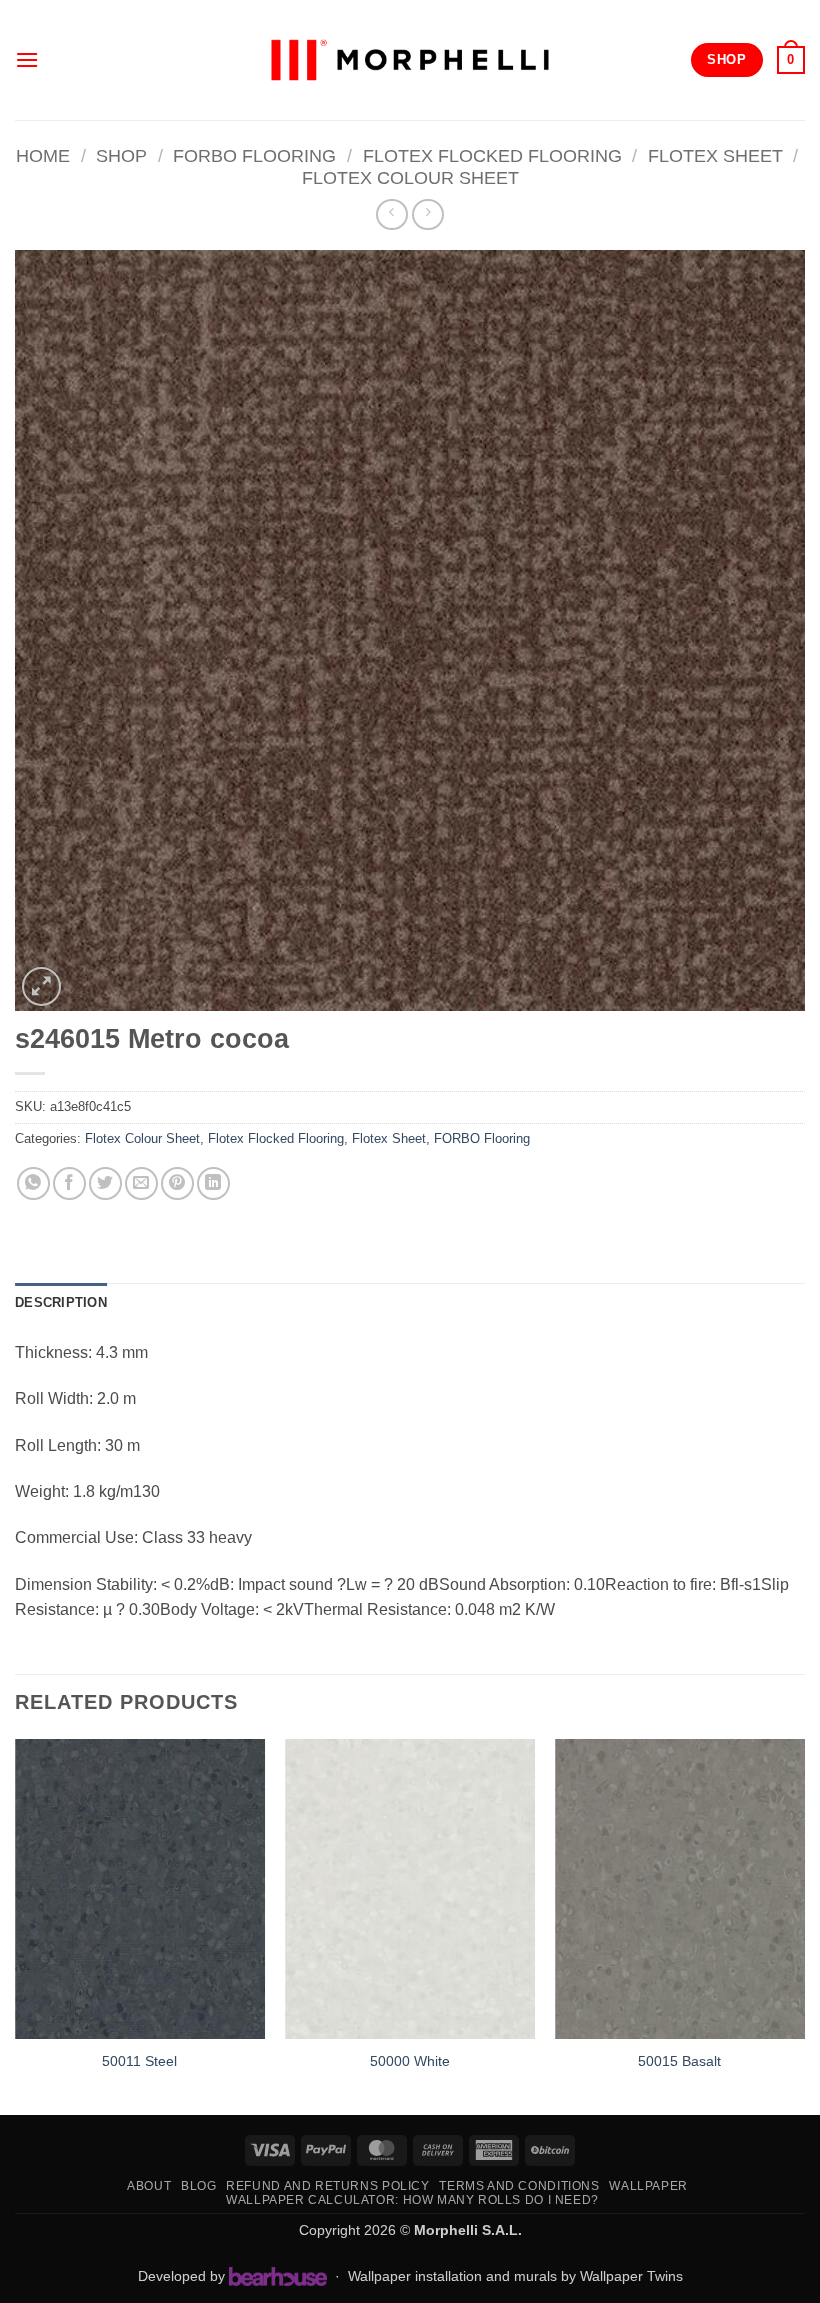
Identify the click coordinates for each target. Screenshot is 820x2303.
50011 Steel (139, 2061)
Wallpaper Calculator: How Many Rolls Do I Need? (412, 2200)
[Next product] (391, 214)
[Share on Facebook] (69, 1183)
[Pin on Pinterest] (177, 1183)
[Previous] (16, 1925)
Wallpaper (648, 2186)
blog (198, 2186)
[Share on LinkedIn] (213, 1183)
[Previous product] (427, 214)
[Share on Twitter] (105, 1183)
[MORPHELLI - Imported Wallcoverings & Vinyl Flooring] (410, 60)
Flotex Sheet (715, 155)
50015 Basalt (679, 2061)
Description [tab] (61, 1302)
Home (43, 155)
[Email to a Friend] (141, 1183)
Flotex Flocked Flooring (492, 155)
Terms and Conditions (519, 2186)
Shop (121, 155)
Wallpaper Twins (631, 2276)
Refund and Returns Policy (327, 2186)
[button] (27, 59)
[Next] (804, 1925)
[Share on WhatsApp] (33, 1183)
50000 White (410, 2061)
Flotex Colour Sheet (410, 177)
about (149, 2186)
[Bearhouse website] (278, 2276)
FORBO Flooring (254, 155)
